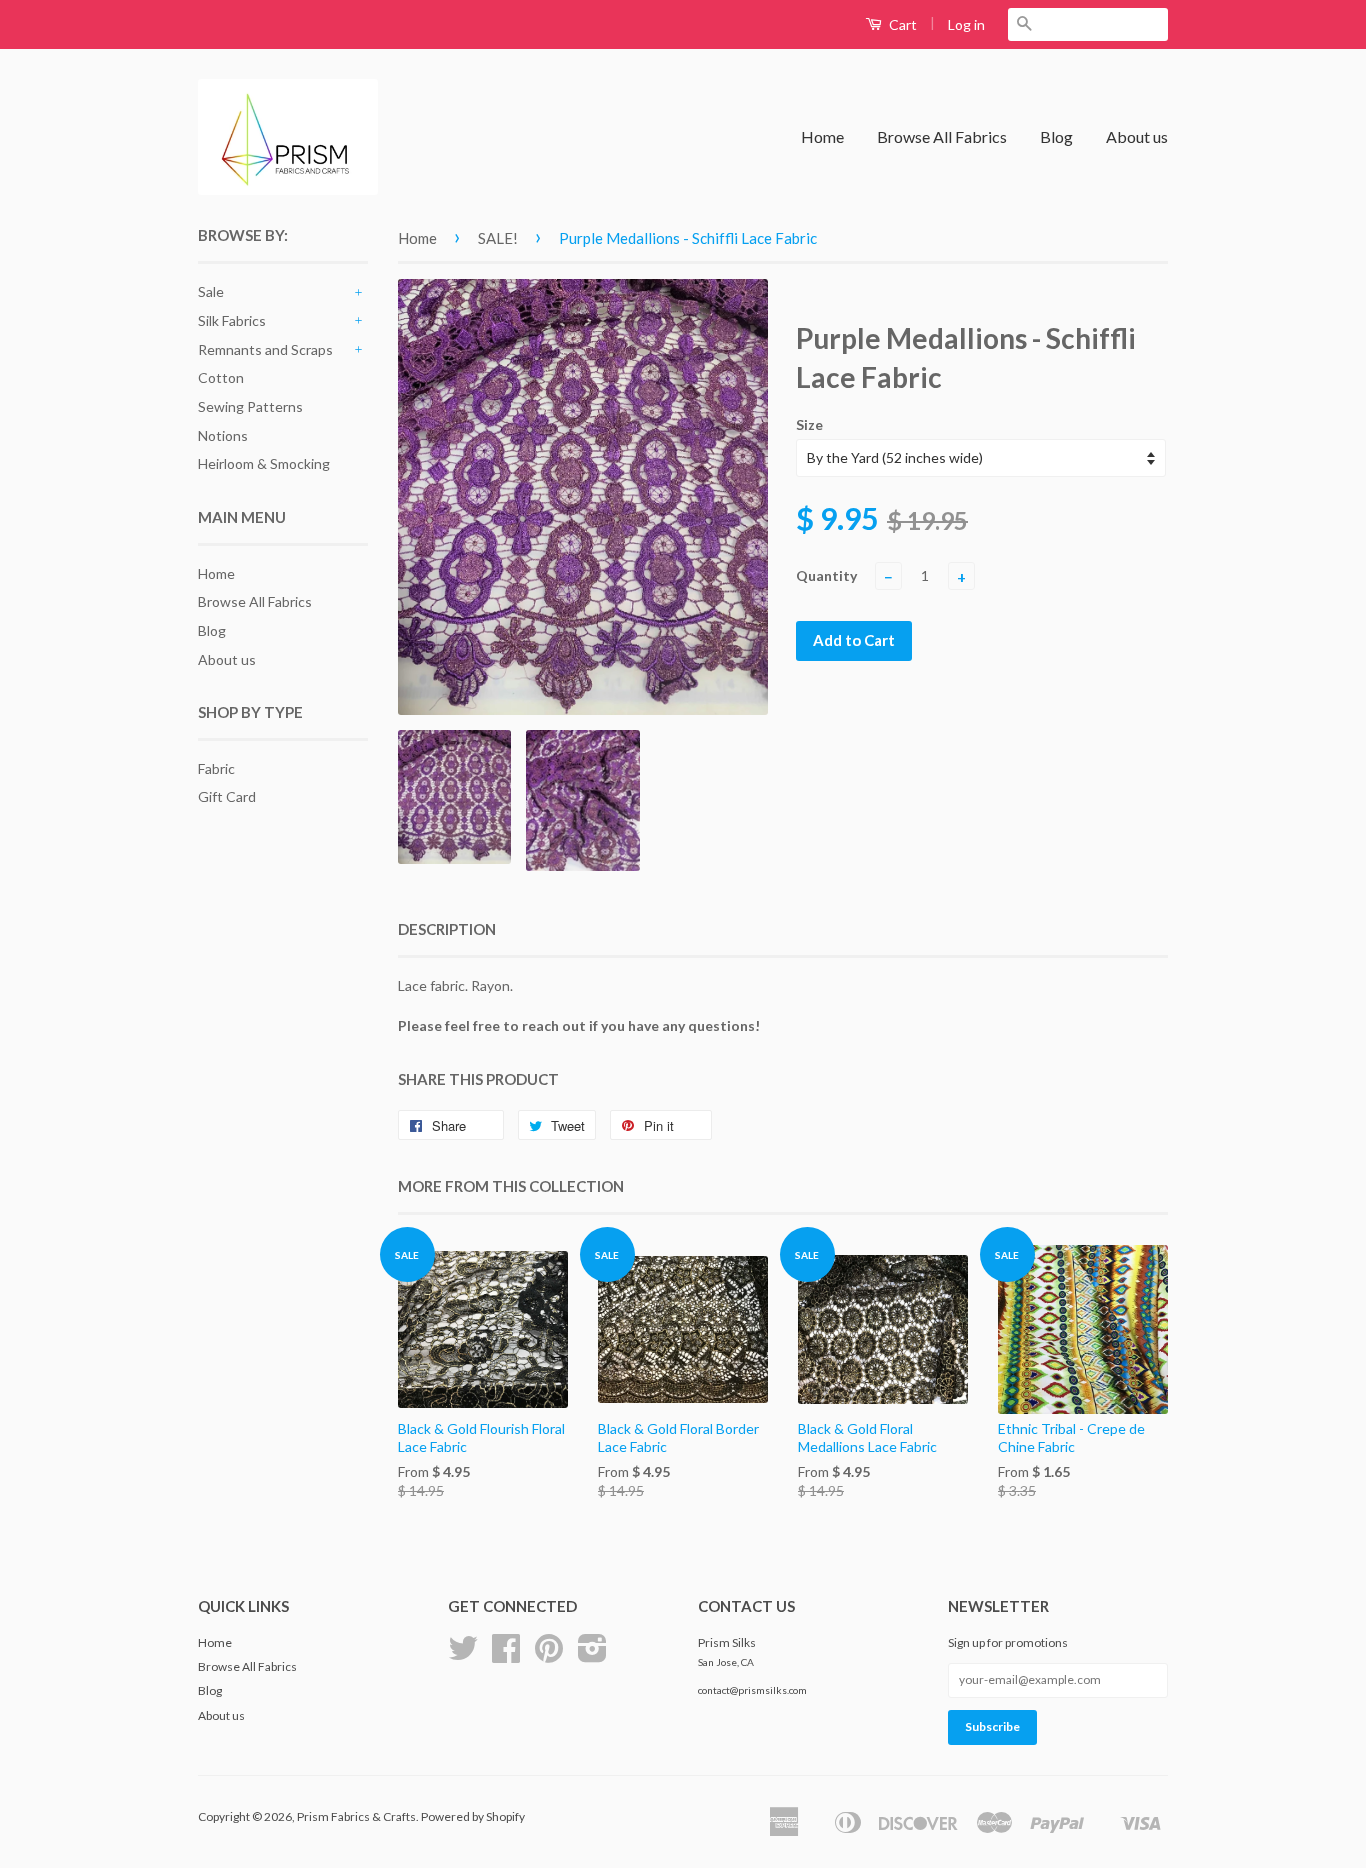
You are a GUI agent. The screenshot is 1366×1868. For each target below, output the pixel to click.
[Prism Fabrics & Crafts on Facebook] (506, 1655)
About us (1137, 136)
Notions (223, 435)
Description (447, 929)
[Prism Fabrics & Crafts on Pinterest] (549, 1655)
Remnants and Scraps (265, 349)
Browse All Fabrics (942, 136)
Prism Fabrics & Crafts (356, 1816)
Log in (966, 24)
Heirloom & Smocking (264, 463)
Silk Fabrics (232, 320)
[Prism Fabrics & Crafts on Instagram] (592, 1655)
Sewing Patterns (250, 406)
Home (822, 136)
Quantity (826, 575)
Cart (901, 24)
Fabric (216, 768)
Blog (1056, 136)
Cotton (221, 377)
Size (809, 424)
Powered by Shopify (473, 1816)
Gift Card (227, 796)
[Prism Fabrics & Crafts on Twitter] (463, 1655)
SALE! (498, 238)
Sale (211, 291)
